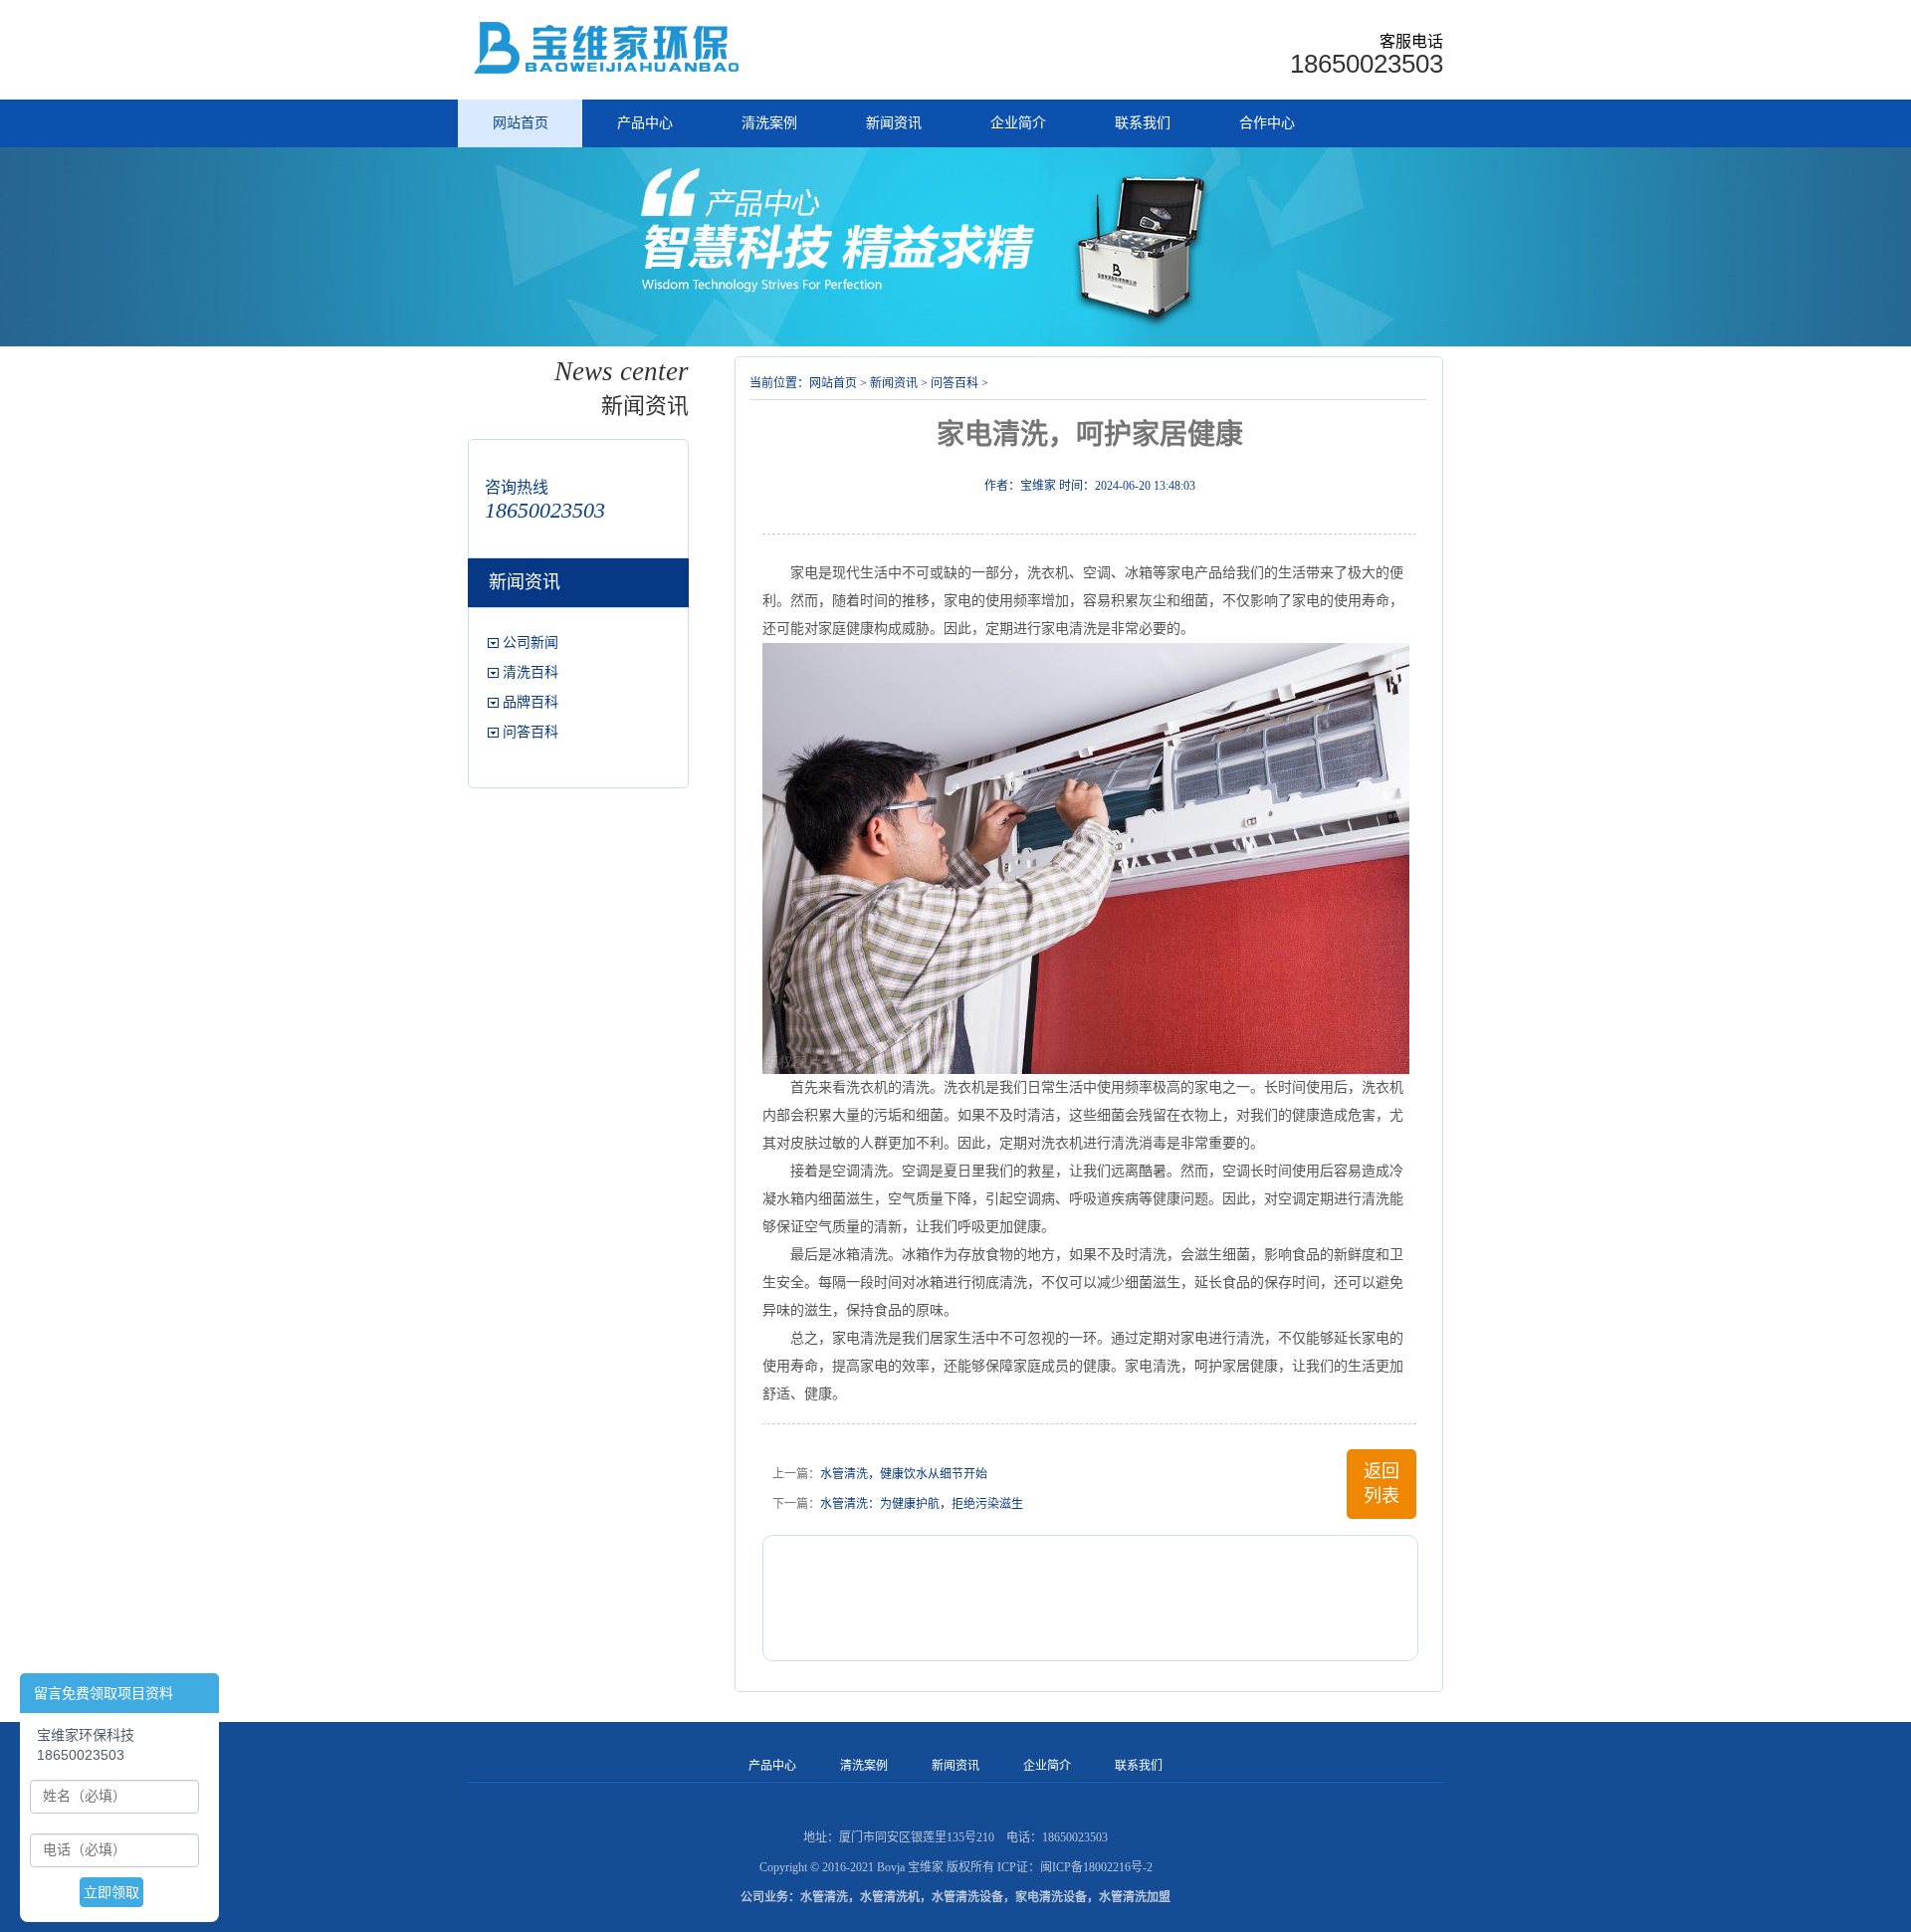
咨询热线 (517, 487)
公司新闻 (531, 643)
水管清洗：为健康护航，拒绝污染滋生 (922, 1504)
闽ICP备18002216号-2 (1096, 1867)
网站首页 (521, 123)
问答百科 (531, 732)
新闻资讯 (894, 123)
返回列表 (1381, 1484)
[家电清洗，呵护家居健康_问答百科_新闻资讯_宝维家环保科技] (609, 48)
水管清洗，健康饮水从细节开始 (904, 1474)
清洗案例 (769, 123)
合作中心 (1267, 123)
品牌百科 (531, 702)
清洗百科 (531, 672)
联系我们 (1143, 123)
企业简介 (1018, 123)
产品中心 (645, 123)
